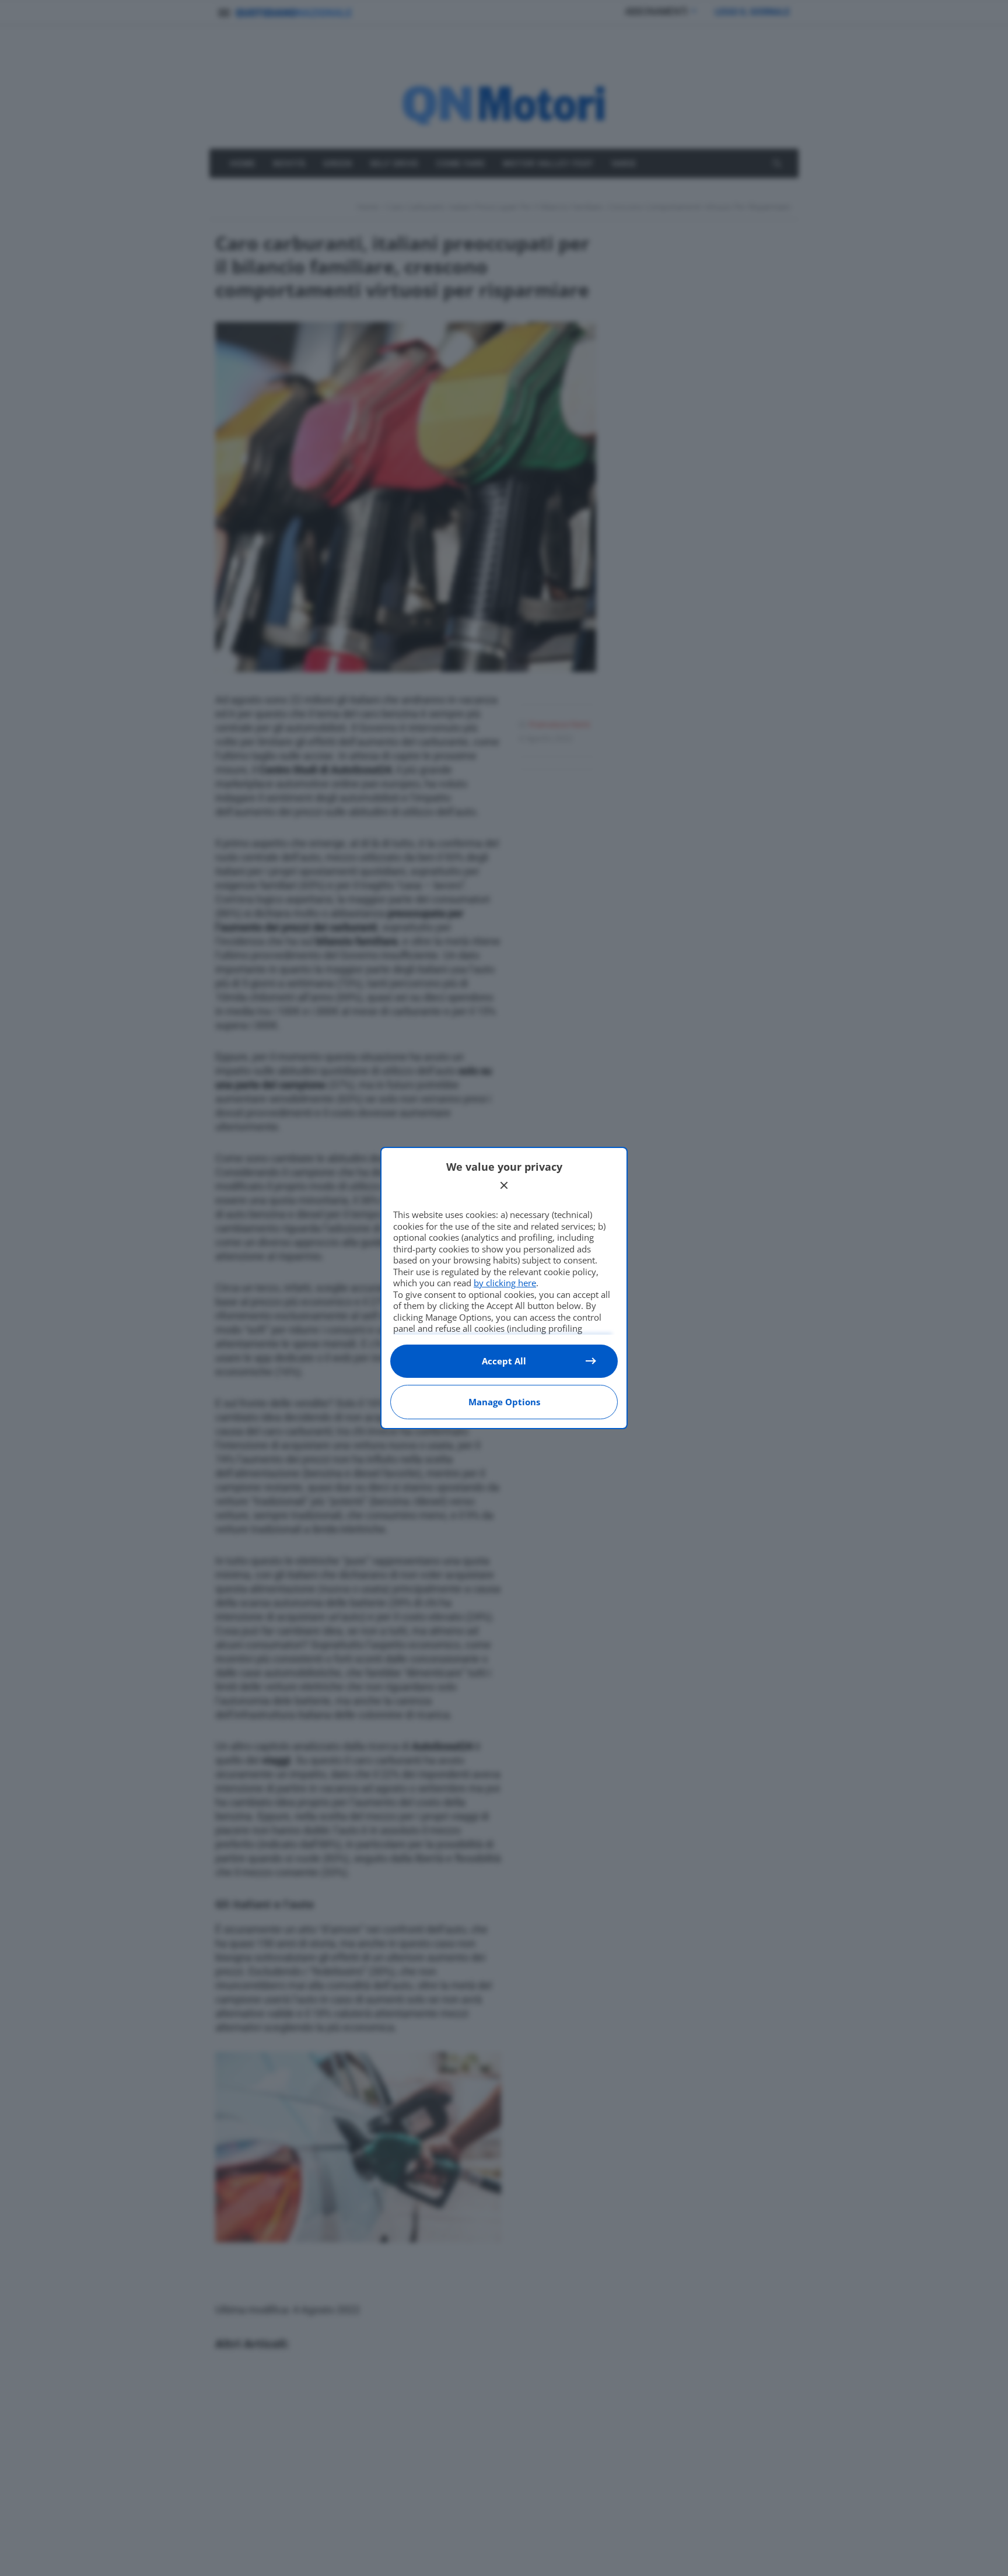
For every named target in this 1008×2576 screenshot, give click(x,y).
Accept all (504, 1361)
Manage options (504, 1402)
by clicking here (505, 1283)
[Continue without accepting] (504, 1185)
